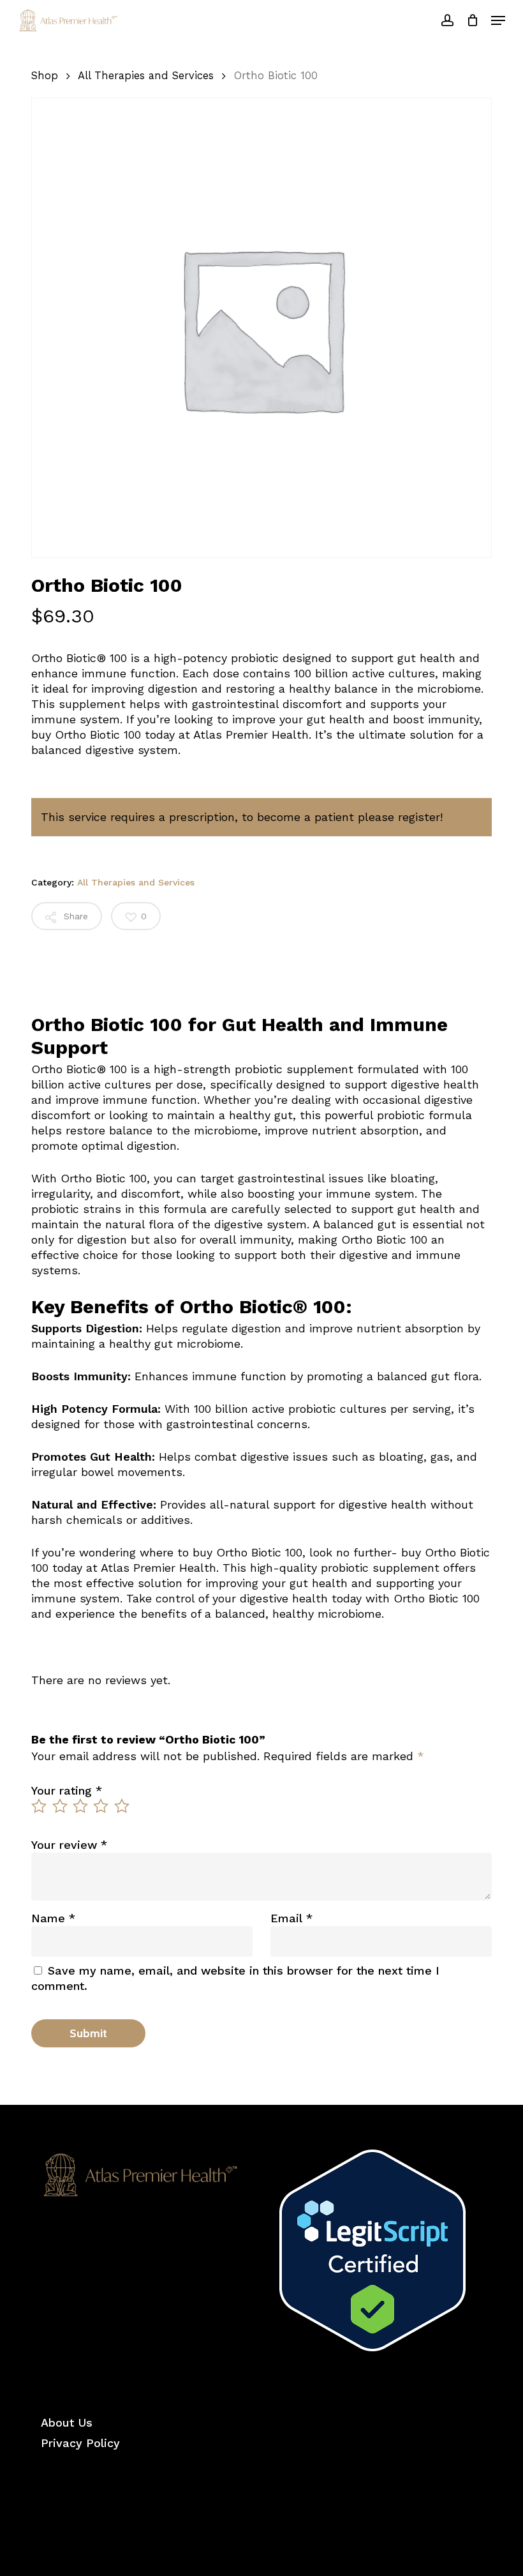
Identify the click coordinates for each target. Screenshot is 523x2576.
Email (291, 1918)
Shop (45, 76)
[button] (498, 20)
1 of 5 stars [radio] (40, 1806)
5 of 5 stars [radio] (122, 1806)
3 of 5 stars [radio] (81, 1806)
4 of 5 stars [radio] (101, 1806)
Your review (69, 1845)
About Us (67, 2422)
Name (53, 1918)
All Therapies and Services (146, 76)
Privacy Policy (80, 2443)
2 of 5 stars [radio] (61, 1806)
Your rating (67, 1790)
